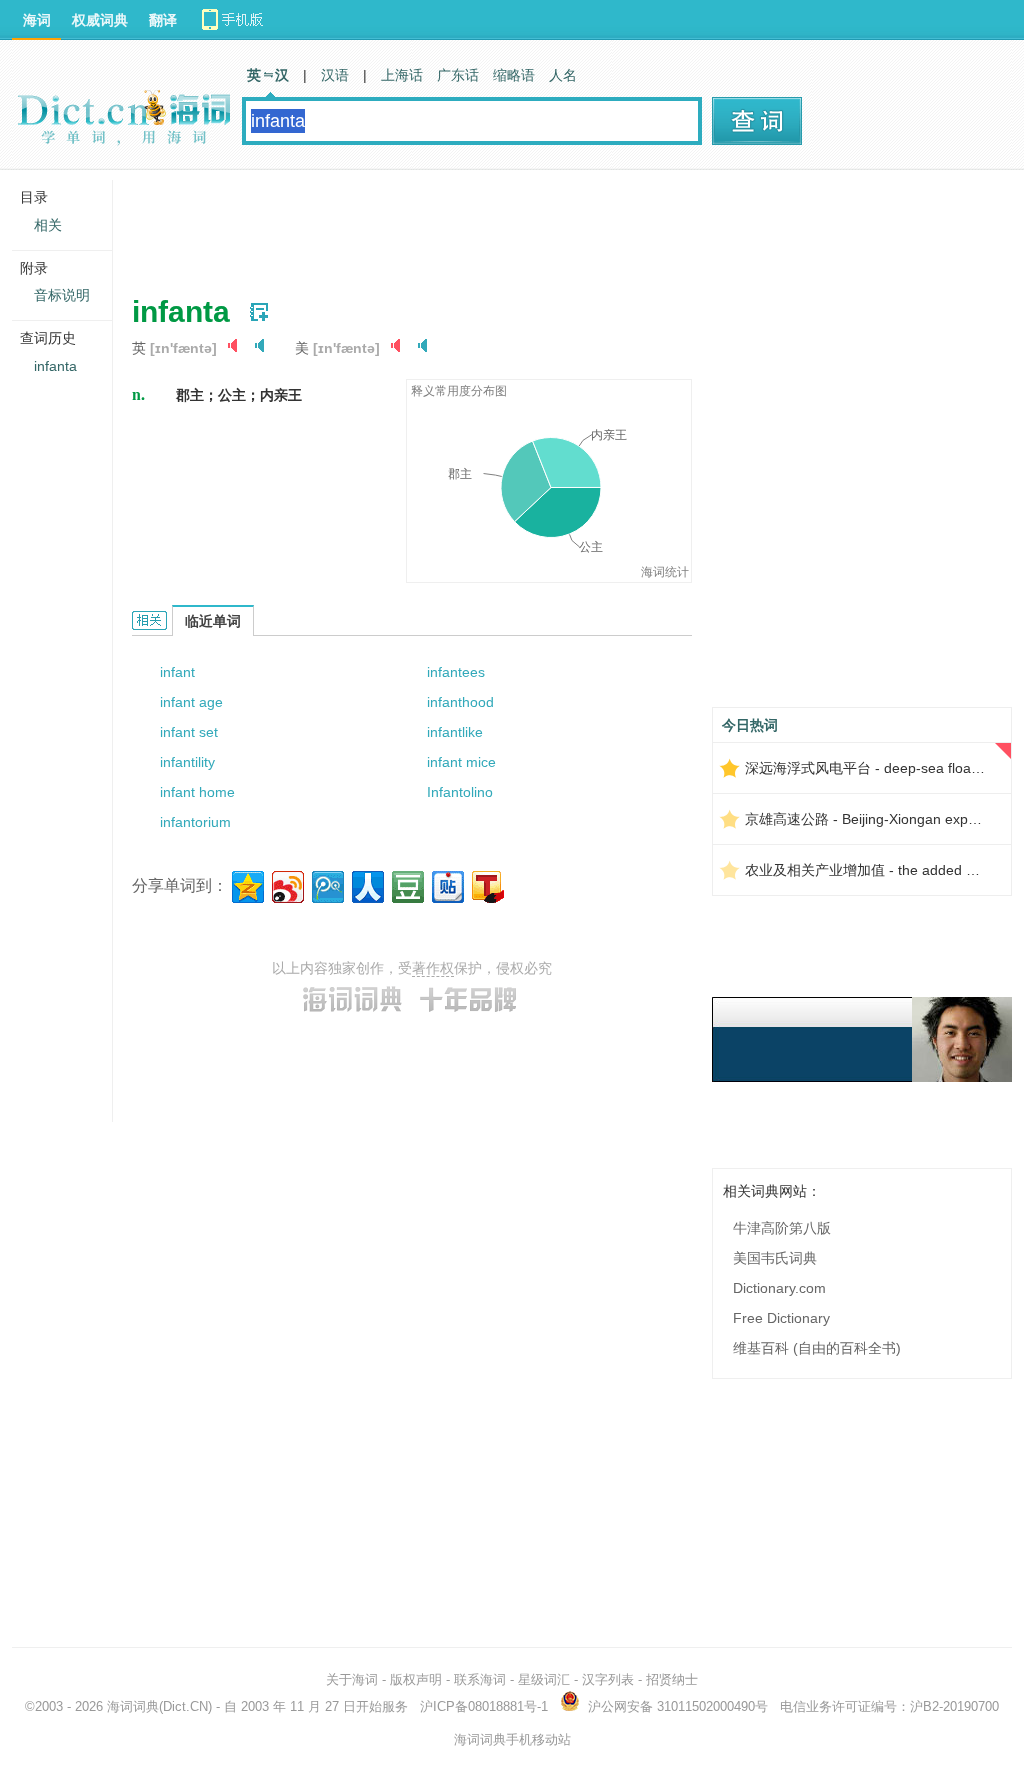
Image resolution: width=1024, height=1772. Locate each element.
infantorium (195, 822)
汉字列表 (608, 1679)
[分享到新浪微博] (286, 884)
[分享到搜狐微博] (486, 884)
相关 (48, 225)
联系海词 (480, 1679)
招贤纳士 (672, 1679)
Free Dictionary (781, 1318)
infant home (197, 792)
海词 (37, 20)
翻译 (163, 20)
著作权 (433, 968)
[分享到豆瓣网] (406, 884)
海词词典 (133, 1706)
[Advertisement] (496, 225)
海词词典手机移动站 (512, 1739)
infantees (456, 672)
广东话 (458, 75)
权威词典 (100, 20)
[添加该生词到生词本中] (259, 312)
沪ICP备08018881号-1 (484, 1706)
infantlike (455, 732)
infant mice (461, 762)
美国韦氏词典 (775, 1258)
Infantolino (460, 792)
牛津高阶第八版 (782, 1228)
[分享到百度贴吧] (446, 884)
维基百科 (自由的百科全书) (817, 1348)
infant (177, 672)
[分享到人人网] (366, 884)
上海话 (402, 75)
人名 (563, 75)
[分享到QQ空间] (246, 884)
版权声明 (416, 1679)
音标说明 (62, 295)
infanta (55, 366)
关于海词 (352, 1679)
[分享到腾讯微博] (326, 884)
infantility (187, 762)
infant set (189, 732)
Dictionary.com (779, 1288)
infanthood (460, 702)
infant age (191, 702)
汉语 (335, 75)
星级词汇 (544, 1679)
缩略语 (514, 75)
